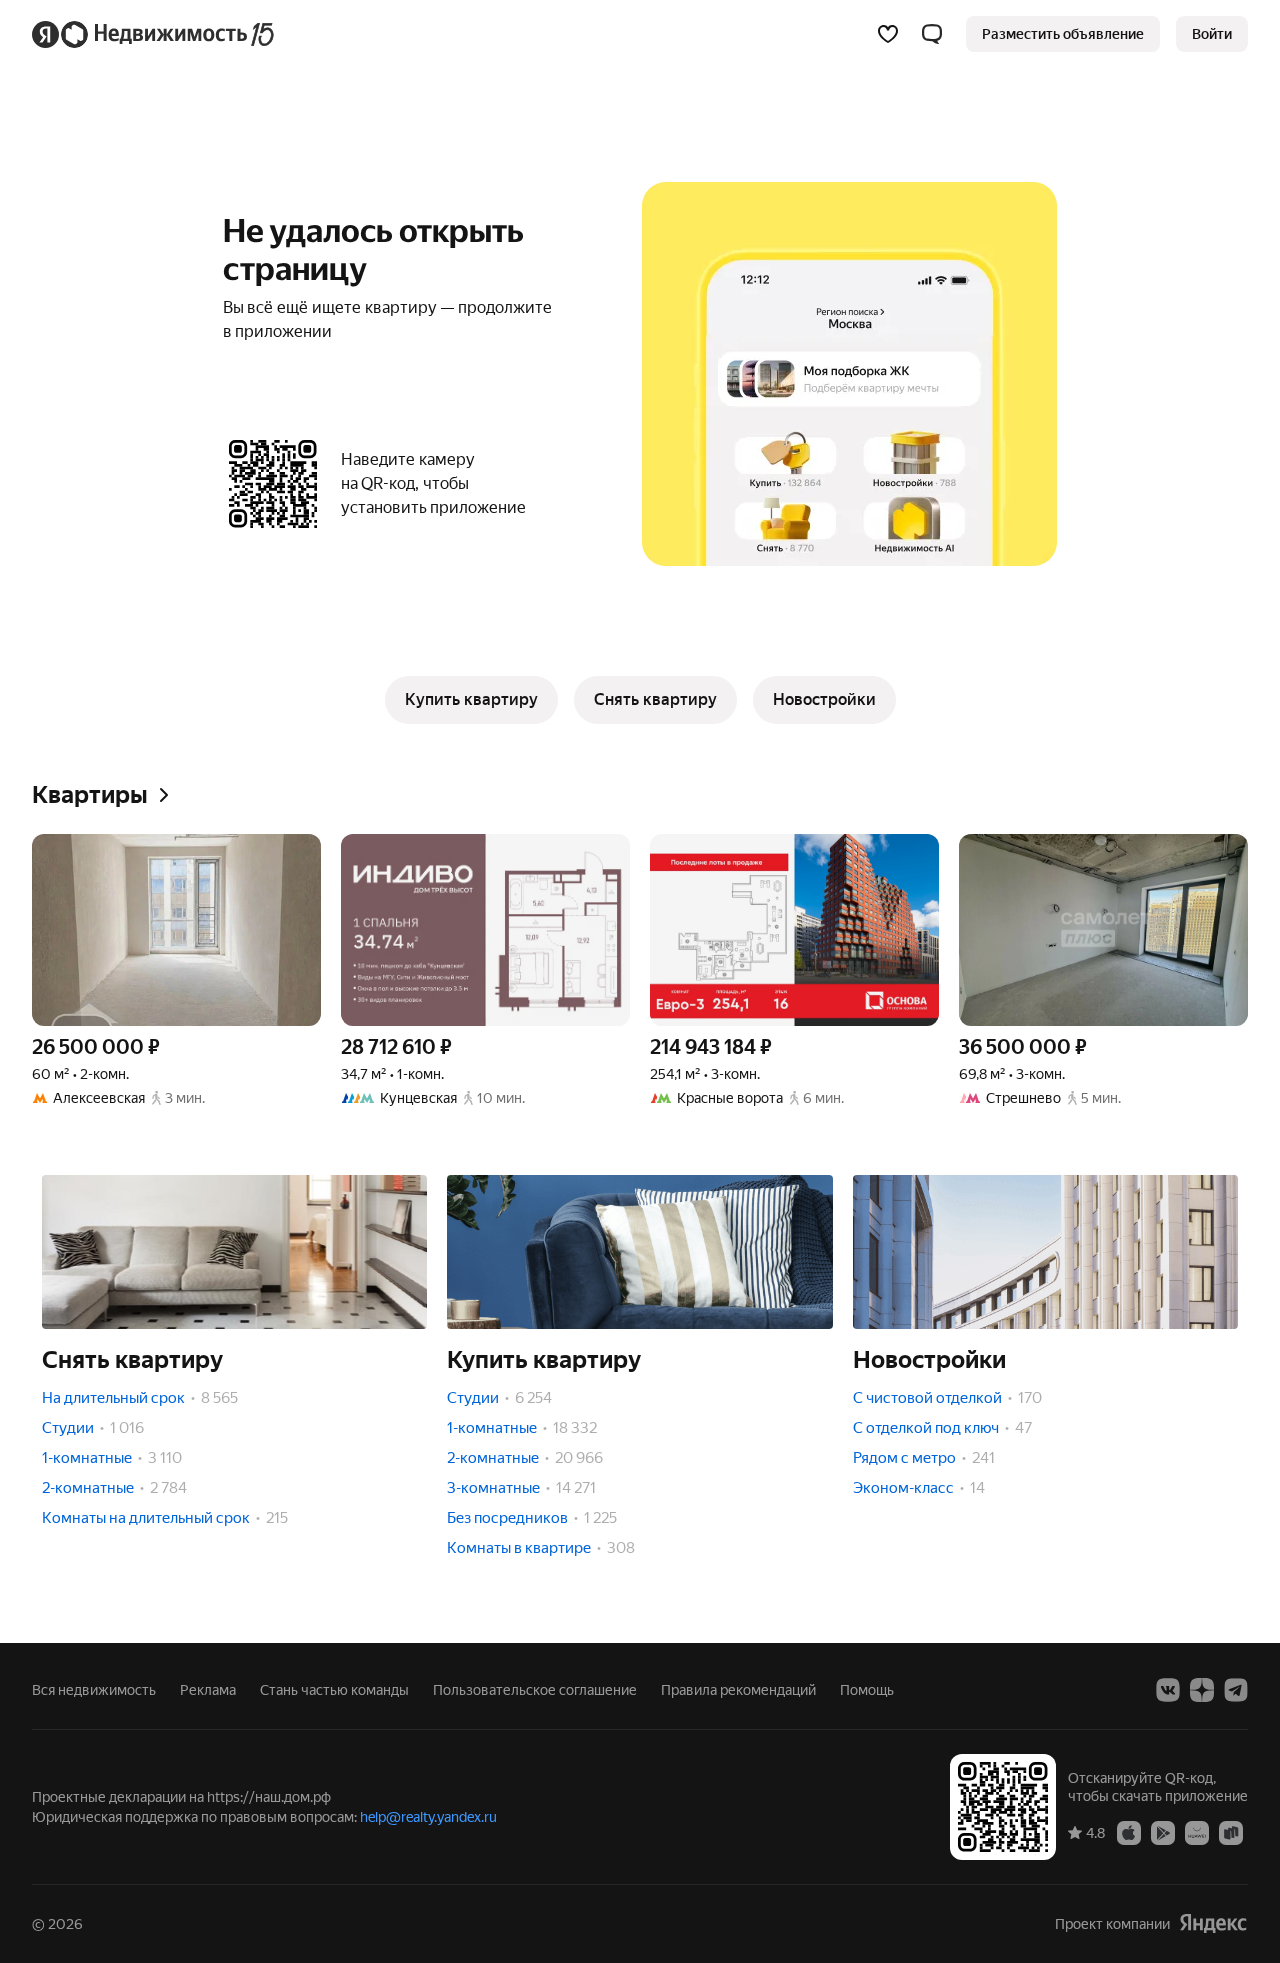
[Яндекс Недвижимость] (154, 34)
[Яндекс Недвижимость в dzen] (1202, 1690)
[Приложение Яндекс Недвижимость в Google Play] (1163, 1832)
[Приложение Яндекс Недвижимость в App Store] (1129, 1832)
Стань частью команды (334, 1690)
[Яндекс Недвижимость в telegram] (1236, 1690)
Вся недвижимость (94, 1690)
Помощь (867, 1690)
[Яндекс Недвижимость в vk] (1168, 1690)
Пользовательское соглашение (535, 1690)
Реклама (208, 1690)
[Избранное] (888, 34)
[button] (932, 34)
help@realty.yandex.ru (428, 1817)
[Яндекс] (1213, 1923)
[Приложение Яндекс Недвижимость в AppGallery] (1197, 1832)
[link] (1212, 34)
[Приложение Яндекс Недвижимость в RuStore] (1231, 1832)
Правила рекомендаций (738, 1690)
